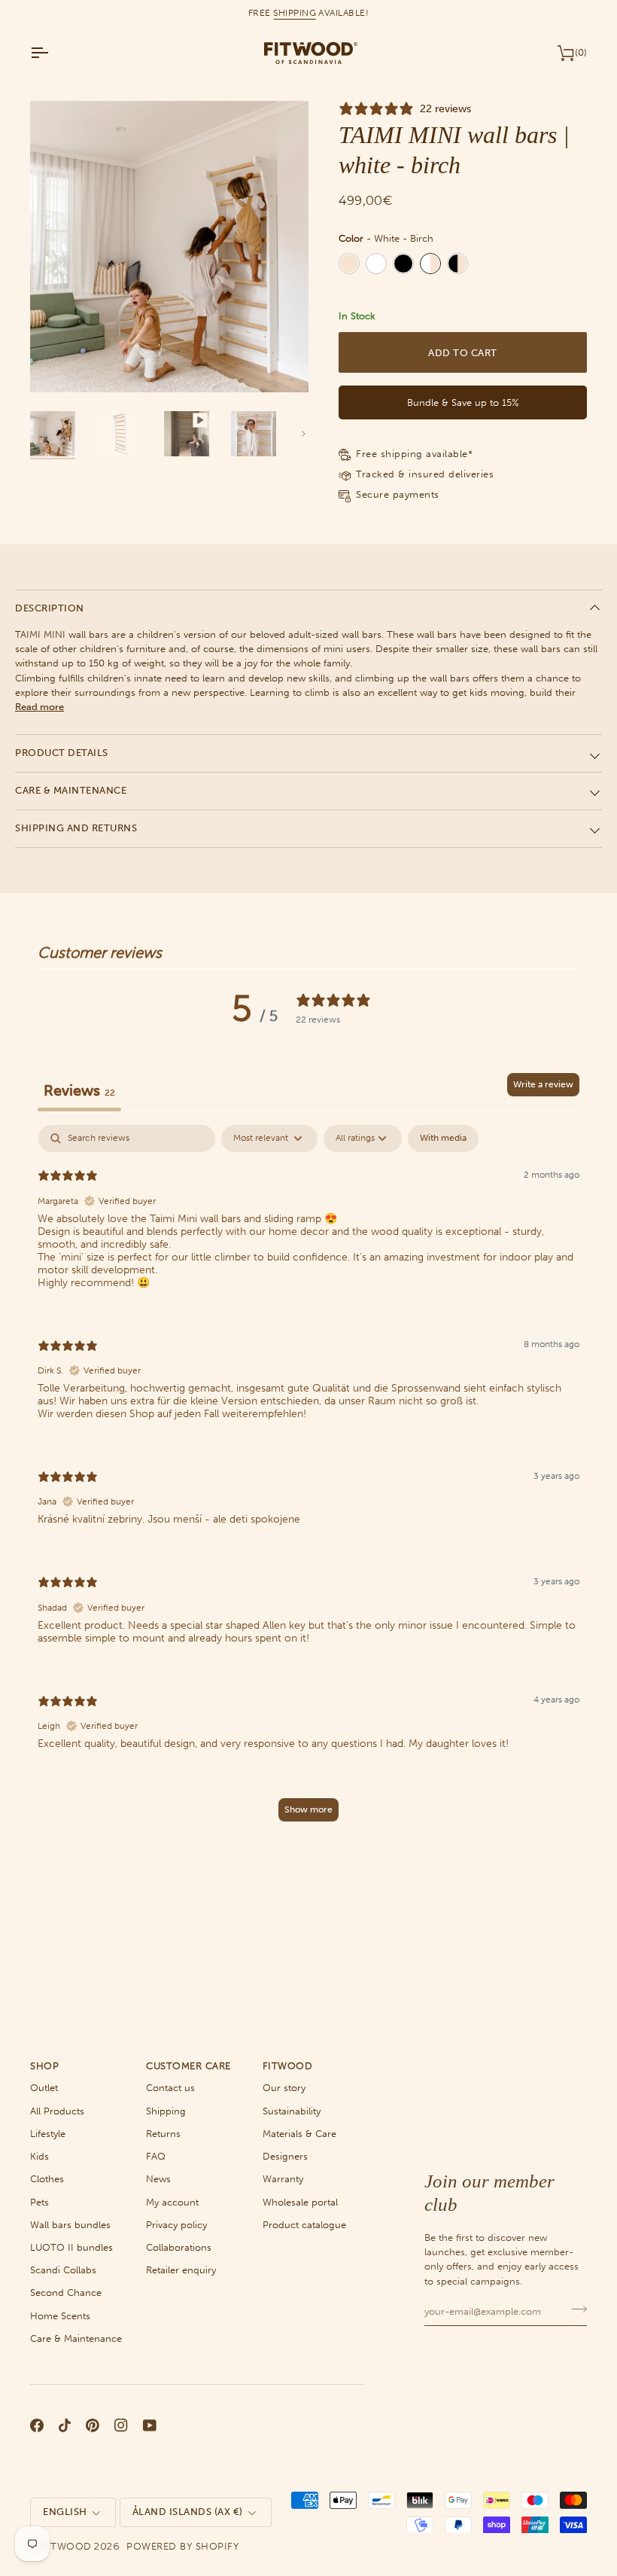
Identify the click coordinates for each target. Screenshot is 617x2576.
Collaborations (179, 2247)
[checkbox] (443, 1139)
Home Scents (60, 2316)
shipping (295, 13)
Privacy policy (176, 2225)
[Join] (574, 2309)
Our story (284, 2088)
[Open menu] (53, 53)
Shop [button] (44, 2066)
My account (172, 2202)
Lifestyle (48, 2134)
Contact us (170, 2088)
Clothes (47, 2179)
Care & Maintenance (71, 790)
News (158, 2179)
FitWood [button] (288, 2066)
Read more (40, 707)
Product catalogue (304, 2225)
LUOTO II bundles (71, 2247)
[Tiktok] (65, 2425)
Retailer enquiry (181, 2270)
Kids (40, 2156)
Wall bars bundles (70, 2225)
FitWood (67, 2546)
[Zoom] (58, 364)
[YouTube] (150, 2425)
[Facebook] (37, 2425)
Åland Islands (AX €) (188, 2512)
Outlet (44, 2088)
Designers (285, 2156)
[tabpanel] (308, 1480)
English (65, 2512)
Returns (163, 2134)
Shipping (166, 2111)
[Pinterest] (93, 2425)
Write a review (543, 1084)
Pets (40, 2202)
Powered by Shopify (182, 2546)
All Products (57, 2111)
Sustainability (292, 2111)
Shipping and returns (76, 828)
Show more (308, 1809)
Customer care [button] (188, 2066)
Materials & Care (299, 2134)
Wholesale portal (300, 2202)
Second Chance (66, 2292)
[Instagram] (121, 2425)
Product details (62, 753)
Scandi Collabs (63, 2270)
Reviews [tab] (79, 1090)
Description (50, 608)
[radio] (349, 264)
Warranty (283, 2179)
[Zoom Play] (169, 247)
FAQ (156, 2156)
